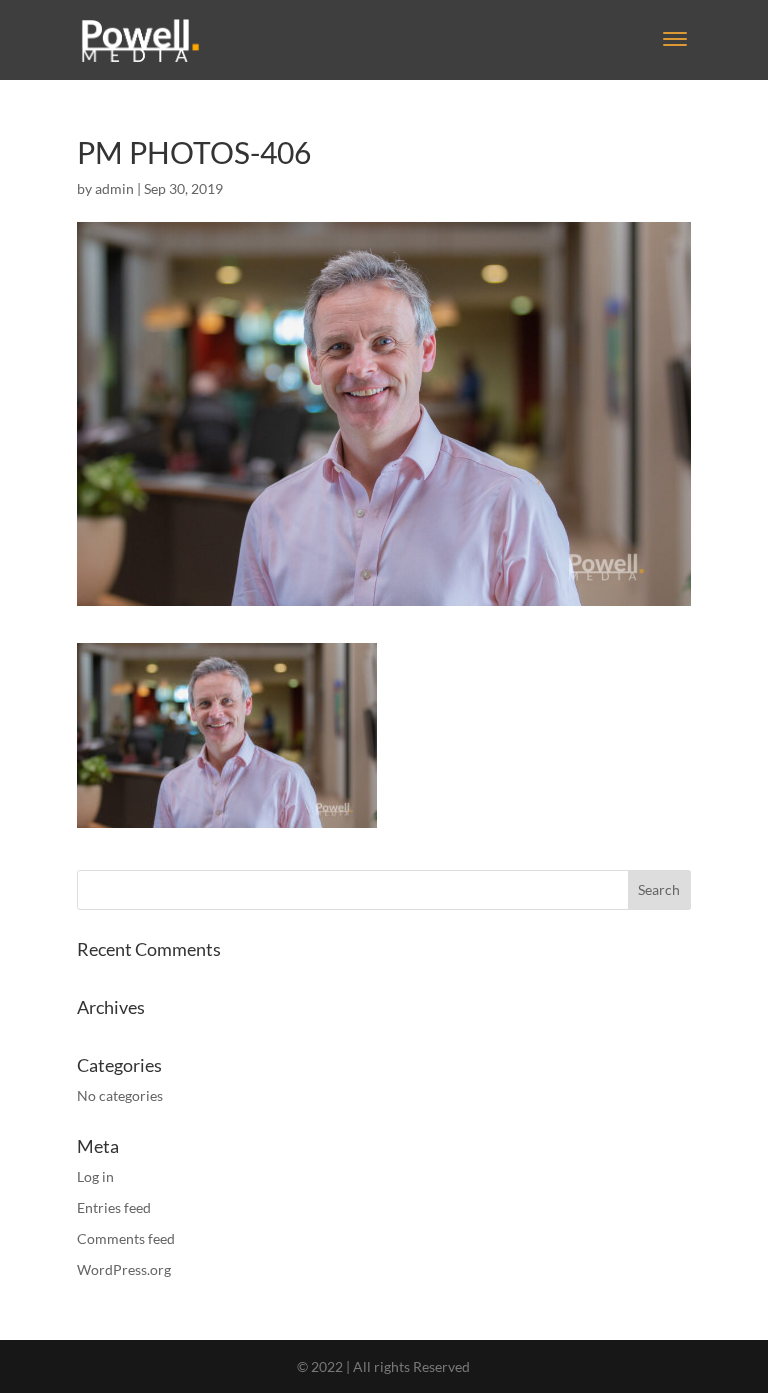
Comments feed (126, 1238)
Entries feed (114, 1207)
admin (114, 188)
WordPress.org (124, 1269)
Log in (95, 1176)
